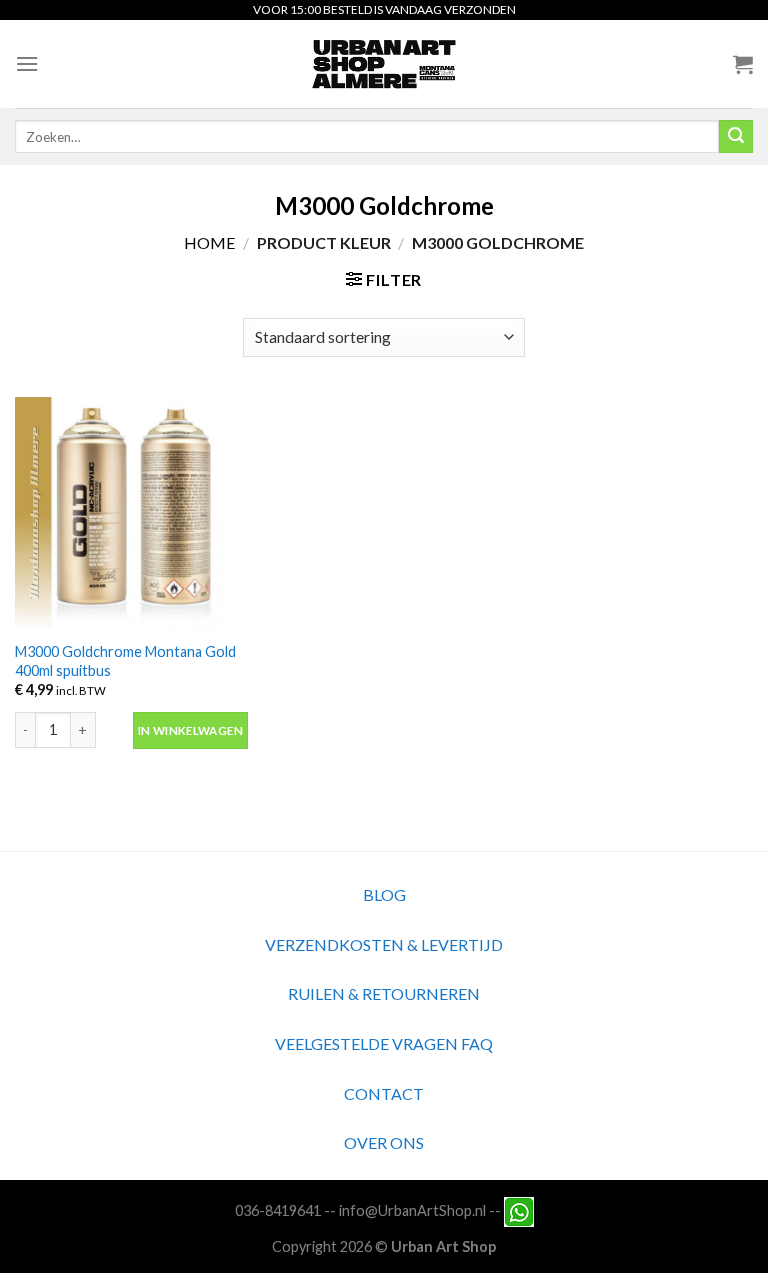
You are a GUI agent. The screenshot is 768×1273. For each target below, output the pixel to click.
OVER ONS (384, 1142)
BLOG (384, 894)
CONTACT (384, 1093)
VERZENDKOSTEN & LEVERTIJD (384, 944)
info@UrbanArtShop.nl (412, 1210)
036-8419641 (278, 1210)
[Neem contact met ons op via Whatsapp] (519, 1210)
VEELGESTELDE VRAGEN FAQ (384, 1043)
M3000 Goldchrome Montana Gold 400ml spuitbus (125, 661)
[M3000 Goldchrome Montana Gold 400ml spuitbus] (131, 513)
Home (209, 242)
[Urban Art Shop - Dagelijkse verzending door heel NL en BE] (384, 64)
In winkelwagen (190, 730)
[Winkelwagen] (743, 64)
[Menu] (27, 63)
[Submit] (736, 137)
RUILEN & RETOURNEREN (384, 993)
